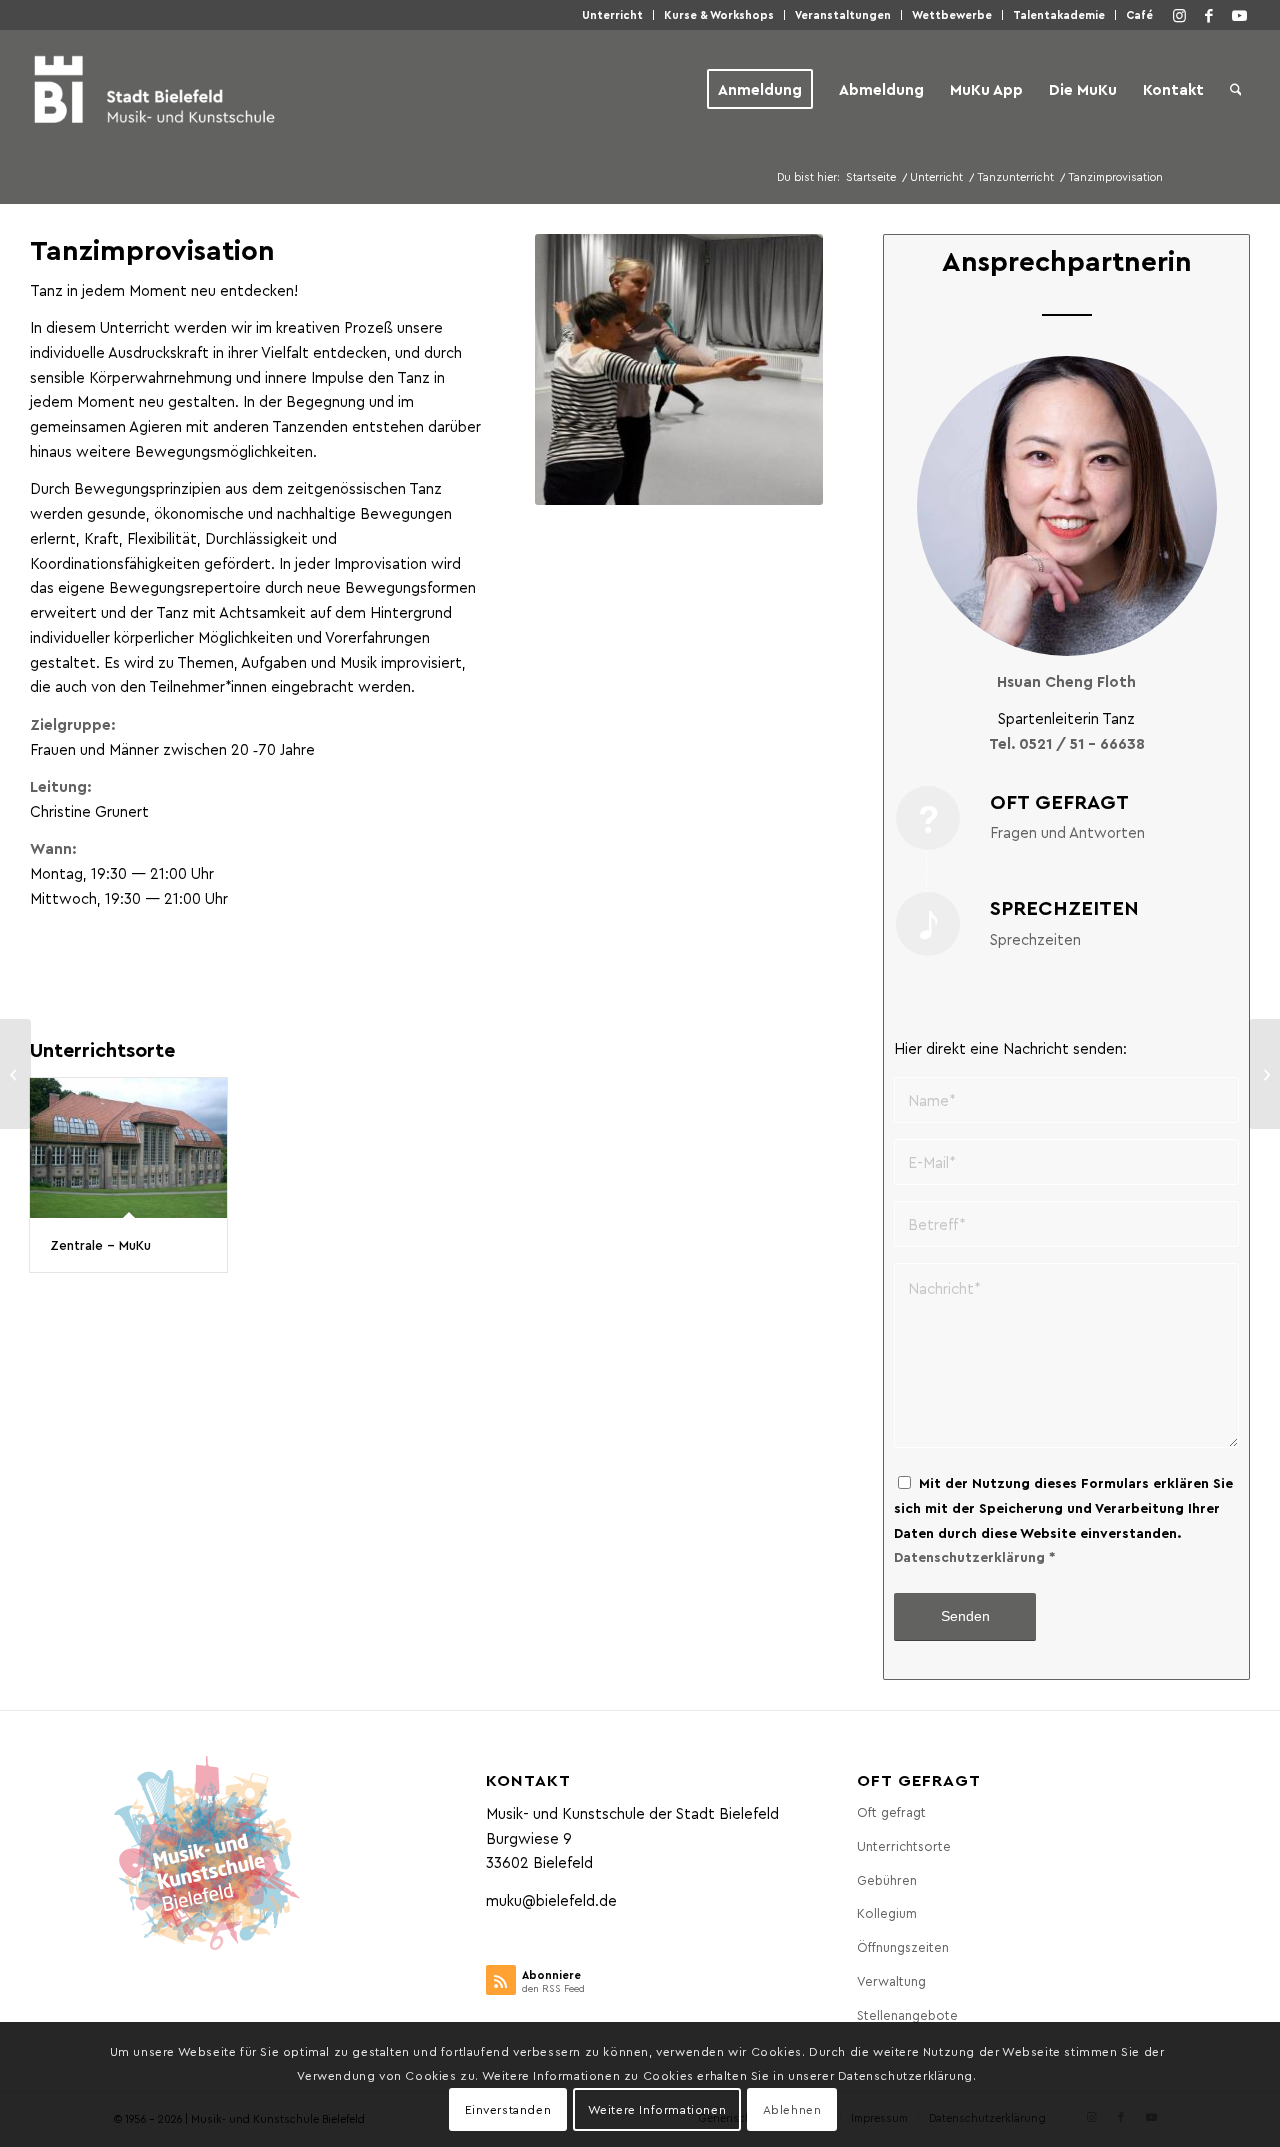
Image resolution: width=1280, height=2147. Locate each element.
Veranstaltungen (843, 14)
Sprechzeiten (1035, 939)
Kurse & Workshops (719, 14)
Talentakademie (1059, 14)
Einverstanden (508, 2109)
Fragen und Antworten (1067, 832)
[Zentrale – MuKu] (128, 1148)
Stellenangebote (907, 2014)
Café (1139, 14)
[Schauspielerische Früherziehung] (1264, 1074)
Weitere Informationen (657, 2109)
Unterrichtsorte (904, 1845)
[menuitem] (613, 15)
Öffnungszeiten (903, 1946)
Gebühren (887, 1879)
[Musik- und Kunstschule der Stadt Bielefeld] (154, 89)
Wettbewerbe (952, 14)
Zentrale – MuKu (100, 1244)
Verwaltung (891, 1980)
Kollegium (887, 1912)
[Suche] (1236, 89)
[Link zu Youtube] (1239, 15)
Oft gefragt (891, 1811)
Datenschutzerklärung (969, 1556)
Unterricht (612, 14)
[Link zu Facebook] (1209, 15)
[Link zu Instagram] (1179, 15)
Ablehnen (792, 2109)
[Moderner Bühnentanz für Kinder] (15, 1074)
